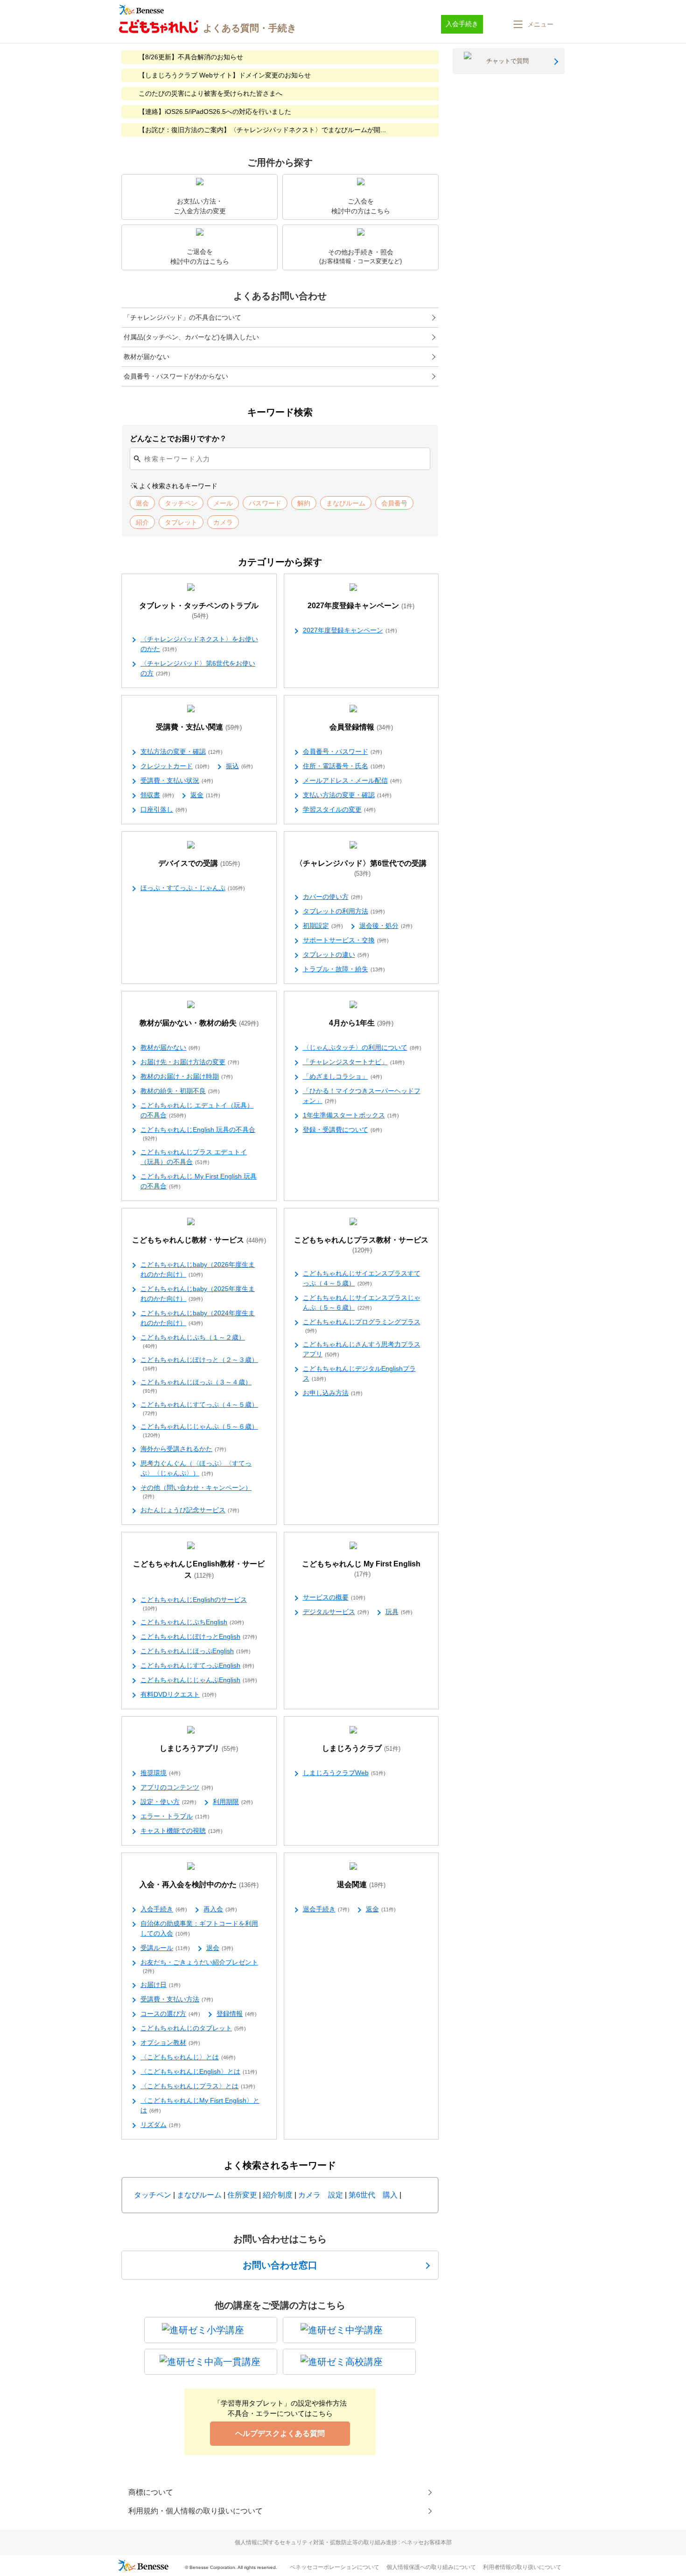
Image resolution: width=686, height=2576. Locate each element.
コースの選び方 (170, 2014)
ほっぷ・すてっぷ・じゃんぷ (193, 888)
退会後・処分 (386, 926)
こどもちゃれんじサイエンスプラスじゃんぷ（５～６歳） (362, 1302)
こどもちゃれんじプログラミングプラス (362, 1326)
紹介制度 (278, 2195)
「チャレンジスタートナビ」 (354, 1062)
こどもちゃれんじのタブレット (193, 2028)
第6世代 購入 (373, 2195)
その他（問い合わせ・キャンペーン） (196, 1492)
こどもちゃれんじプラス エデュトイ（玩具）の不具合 (194, 1157)
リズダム (161, 2125)
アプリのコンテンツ (177, 1787)
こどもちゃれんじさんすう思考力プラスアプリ (362, 1349)
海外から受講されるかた (183, 1449)
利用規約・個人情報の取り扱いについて (196, 2511)
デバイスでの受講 (199, 863)
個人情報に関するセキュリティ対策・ (343, 2542)
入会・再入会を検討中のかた (199, 1885)
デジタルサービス (336, 1612)
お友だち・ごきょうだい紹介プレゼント (199, 1966)
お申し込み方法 (333, 1393)
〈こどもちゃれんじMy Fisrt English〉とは (200, 2105)
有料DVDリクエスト (178, 1694)
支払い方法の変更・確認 (347, 795)
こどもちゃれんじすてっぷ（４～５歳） (199, 1408)
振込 (239, 766)
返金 (205, 795)
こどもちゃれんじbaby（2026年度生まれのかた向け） (198, 1269)
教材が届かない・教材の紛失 (199, 1023)
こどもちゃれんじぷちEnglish (192, 1622)
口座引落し (164, 809)
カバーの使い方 (333, 897)
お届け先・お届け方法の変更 (190, 1062)
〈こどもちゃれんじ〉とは (188, 2057)
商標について (151, 2492)
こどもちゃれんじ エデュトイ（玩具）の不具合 (197, 1110)
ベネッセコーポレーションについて (335, 2567)
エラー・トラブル (175, 1816)
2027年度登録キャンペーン (361, 606)
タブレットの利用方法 (344, 911)
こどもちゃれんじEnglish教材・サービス (199, 1569)
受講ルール (165, 1948)
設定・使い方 (168, 1802)
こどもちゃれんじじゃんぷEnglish (199, 1680)
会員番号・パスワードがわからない (176, 376)
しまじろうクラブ (361, 1748)
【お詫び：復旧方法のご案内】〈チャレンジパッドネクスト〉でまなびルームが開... (262, 130)
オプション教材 (170, 2043)
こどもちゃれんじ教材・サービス (199, 1240)
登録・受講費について (343, 1130)
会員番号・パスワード (343, 751)
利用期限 (233, 1802)
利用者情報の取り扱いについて (522, 2567)
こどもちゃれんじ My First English (361, 1569)
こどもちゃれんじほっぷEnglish (196, 1651)
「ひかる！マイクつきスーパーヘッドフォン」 (362, 1096)
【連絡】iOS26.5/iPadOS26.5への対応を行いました (215, 112)
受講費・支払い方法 (177, 1999)
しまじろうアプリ (199, 1748)
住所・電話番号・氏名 (344, 766)
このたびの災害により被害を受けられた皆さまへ (210, 93)
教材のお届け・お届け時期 (187, 1076)
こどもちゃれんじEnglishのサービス (194, 1604)
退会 (220, 1948)
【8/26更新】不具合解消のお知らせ (191, 57)
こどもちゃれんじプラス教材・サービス (361, 1245)
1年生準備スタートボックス (351, 1115)
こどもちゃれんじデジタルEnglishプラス (359, 1373)
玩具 (399, 1612)
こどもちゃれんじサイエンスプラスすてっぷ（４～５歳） (362, 1278)
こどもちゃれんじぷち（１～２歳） (193, 1341)
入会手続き (164, 1909)
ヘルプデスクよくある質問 (280, 2433)
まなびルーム (199, 2195)
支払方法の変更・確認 (182, 751)
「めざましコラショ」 (343, 1076)
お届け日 (161, 1985)
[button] (532, 24)
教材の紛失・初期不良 (180, 1091)
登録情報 (237, 2014)
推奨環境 (161, 1773)
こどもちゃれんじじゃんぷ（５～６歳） (199, 1430)
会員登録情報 (361, 727)
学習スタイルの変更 (339, 809)
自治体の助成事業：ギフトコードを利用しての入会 (199, 1928)
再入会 (220, 1909)
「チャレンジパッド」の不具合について (182, 317)
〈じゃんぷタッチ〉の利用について (362, 1047)
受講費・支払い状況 (177, 780)
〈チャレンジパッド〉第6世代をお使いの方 (198, 668)
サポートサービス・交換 (346, 940)
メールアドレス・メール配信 (352, 780)
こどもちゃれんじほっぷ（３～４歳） (196, 1386)
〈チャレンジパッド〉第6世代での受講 (361, 868)
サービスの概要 (334, 1597)
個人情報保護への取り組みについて (431, 2567)
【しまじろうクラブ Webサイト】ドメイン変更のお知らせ (225, 75)
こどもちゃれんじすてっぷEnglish (197, 1665)
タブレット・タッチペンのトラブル (199, 611)
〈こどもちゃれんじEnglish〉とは (199, 2071)
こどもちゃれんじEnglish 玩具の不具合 (198, 1134)
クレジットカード (175, 766)
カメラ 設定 (321, 2195)
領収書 (157, 795)
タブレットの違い (336, 955)
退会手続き (326, 1909)
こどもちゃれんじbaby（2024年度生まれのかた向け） (198, 1318)
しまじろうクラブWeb (344, 1773)
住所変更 (242, 2195)
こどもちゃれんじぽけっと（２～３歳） (199, 1364)
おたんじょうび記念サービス (190, 1510)
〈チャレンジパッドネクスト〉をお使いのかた (199, 644)
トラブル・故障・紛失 (344, 969)
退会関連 (361, 1885)
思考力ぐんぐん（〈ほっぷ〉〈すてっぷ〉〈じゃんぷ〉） (196, 1468)
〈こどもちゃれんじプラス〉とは (198, 2086)
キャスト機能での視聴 (182, 1831)
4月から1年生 (361, 1023)
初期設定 (323, 926)
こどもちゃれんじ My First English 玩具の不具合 (199, 1181)
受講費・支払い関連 (199, 727)
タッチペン (153, 2195)
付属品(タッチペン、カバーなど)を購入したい (191, 337)
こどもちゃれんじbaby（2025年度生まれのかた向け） (198, 1294)
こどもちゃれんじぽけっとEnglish (199, 1636)
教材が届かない (147, 357)
